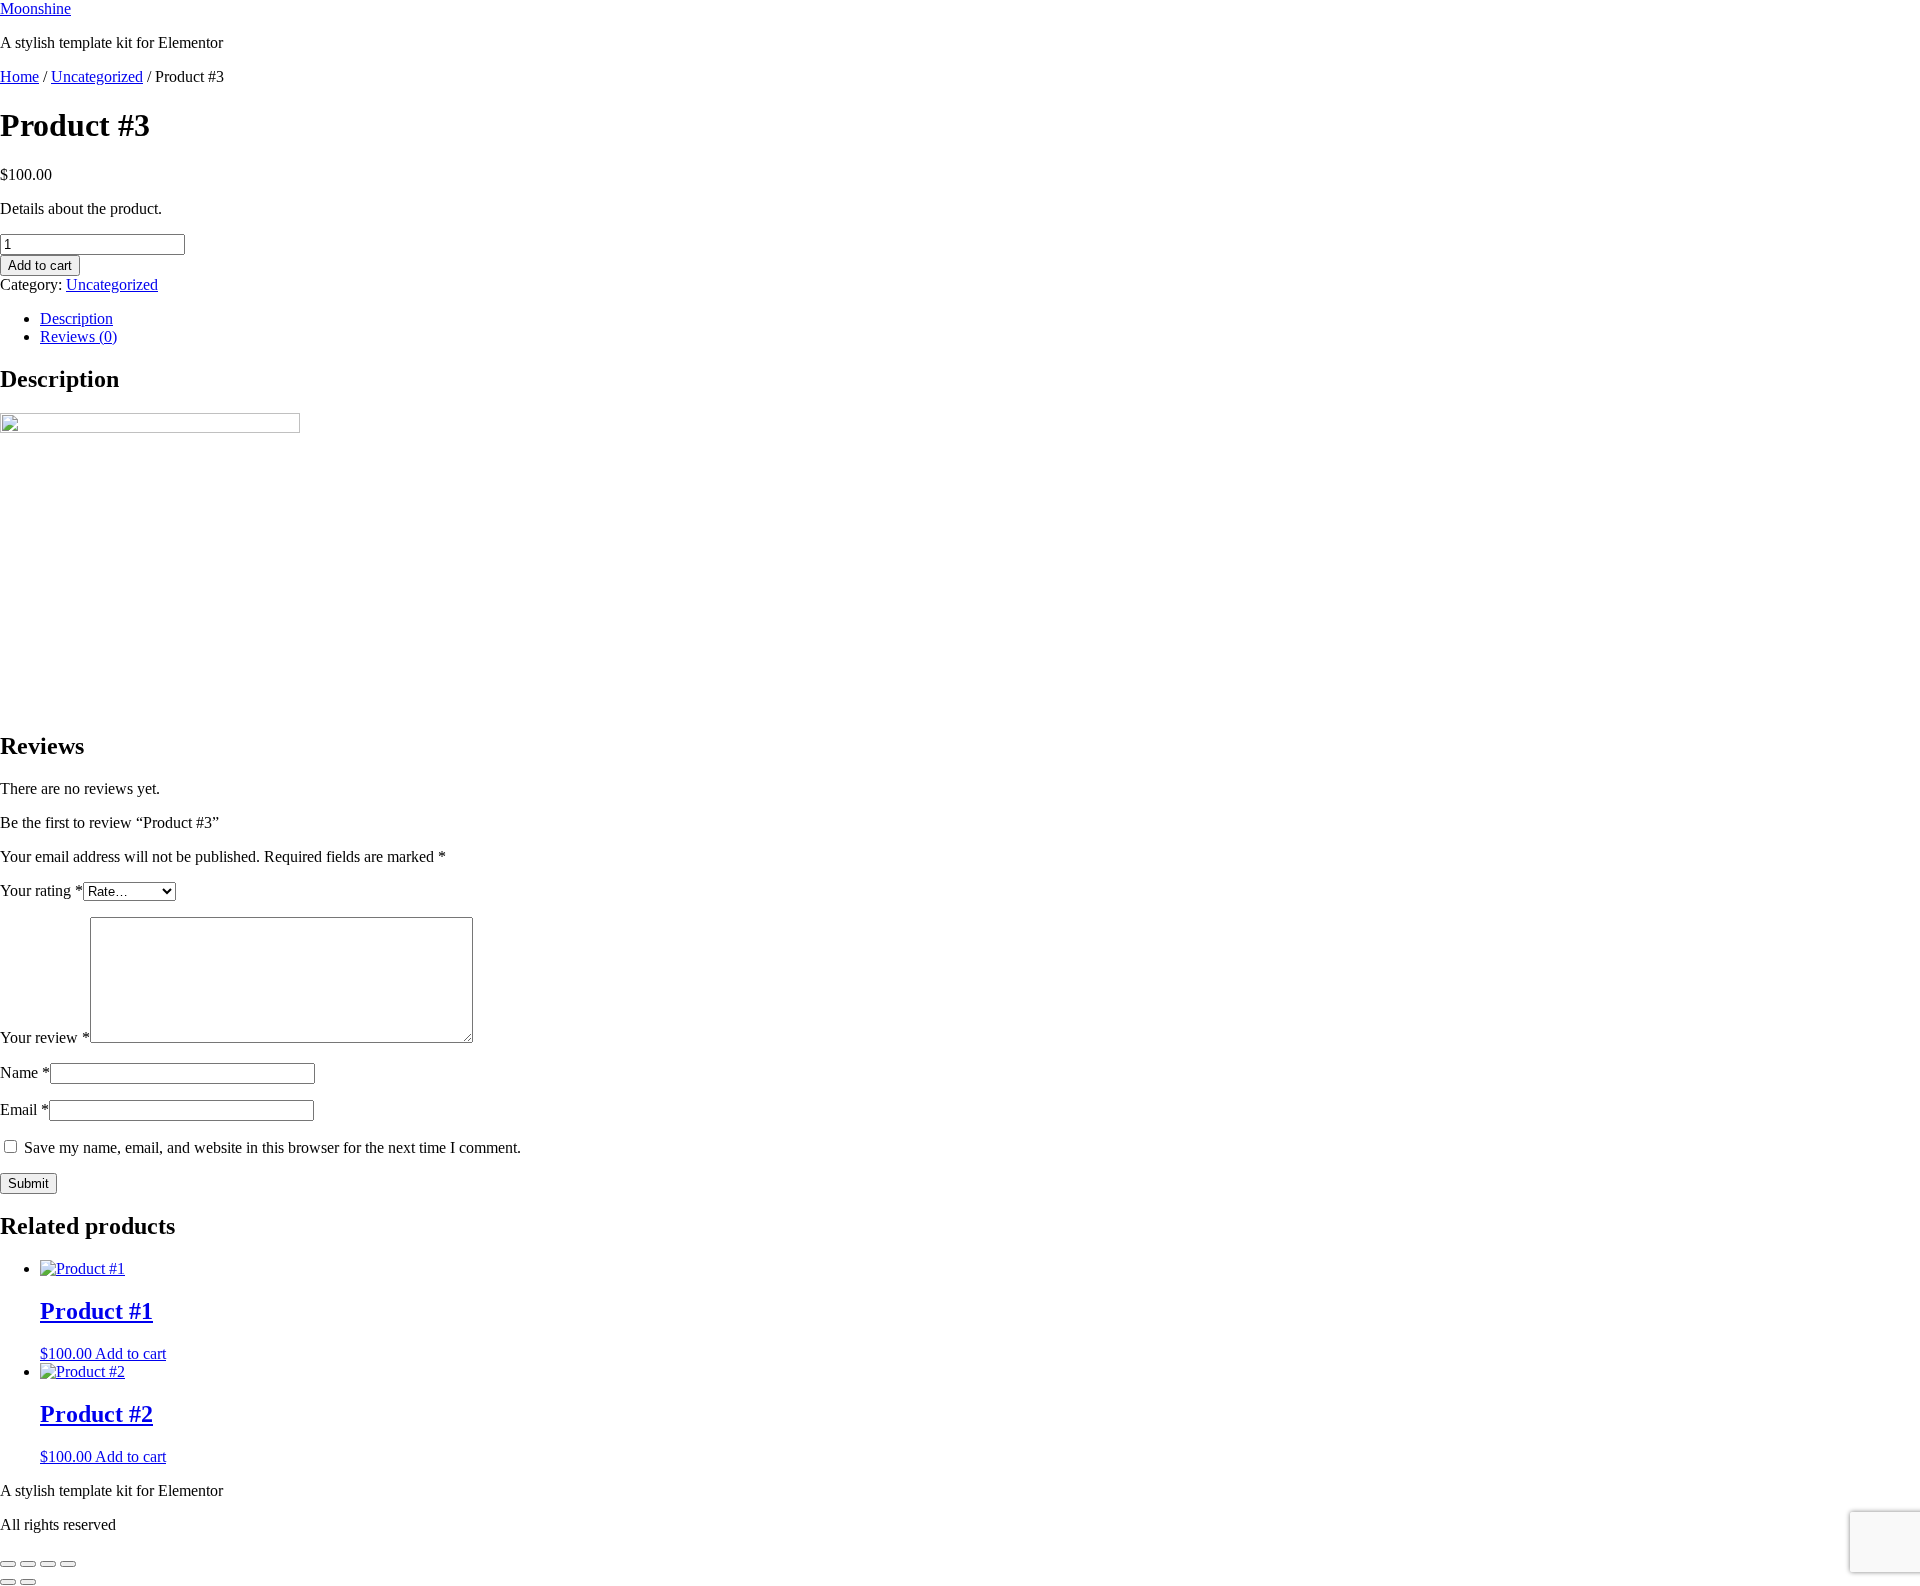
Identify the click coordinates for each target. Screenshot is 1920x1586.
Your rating (41, 890)
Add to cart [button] (130, 1353)
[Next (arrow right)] (28, 1582)
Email (24, 1109)
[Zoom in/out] (8, 1564)
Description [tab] (76, 318)
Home (19, 76)
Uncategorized (97, 76)
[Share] (48, 1564)
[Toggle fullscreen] (28, 1564)
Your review (45, 1037)
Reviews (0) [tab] (78, 336)
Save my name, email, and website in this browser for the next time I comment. (272, 1147)
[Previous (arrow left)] (8, 1582)
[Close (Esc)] (68, 1564)
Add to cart (40, 265)
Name (25, 1072)
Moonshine (35, 8)
